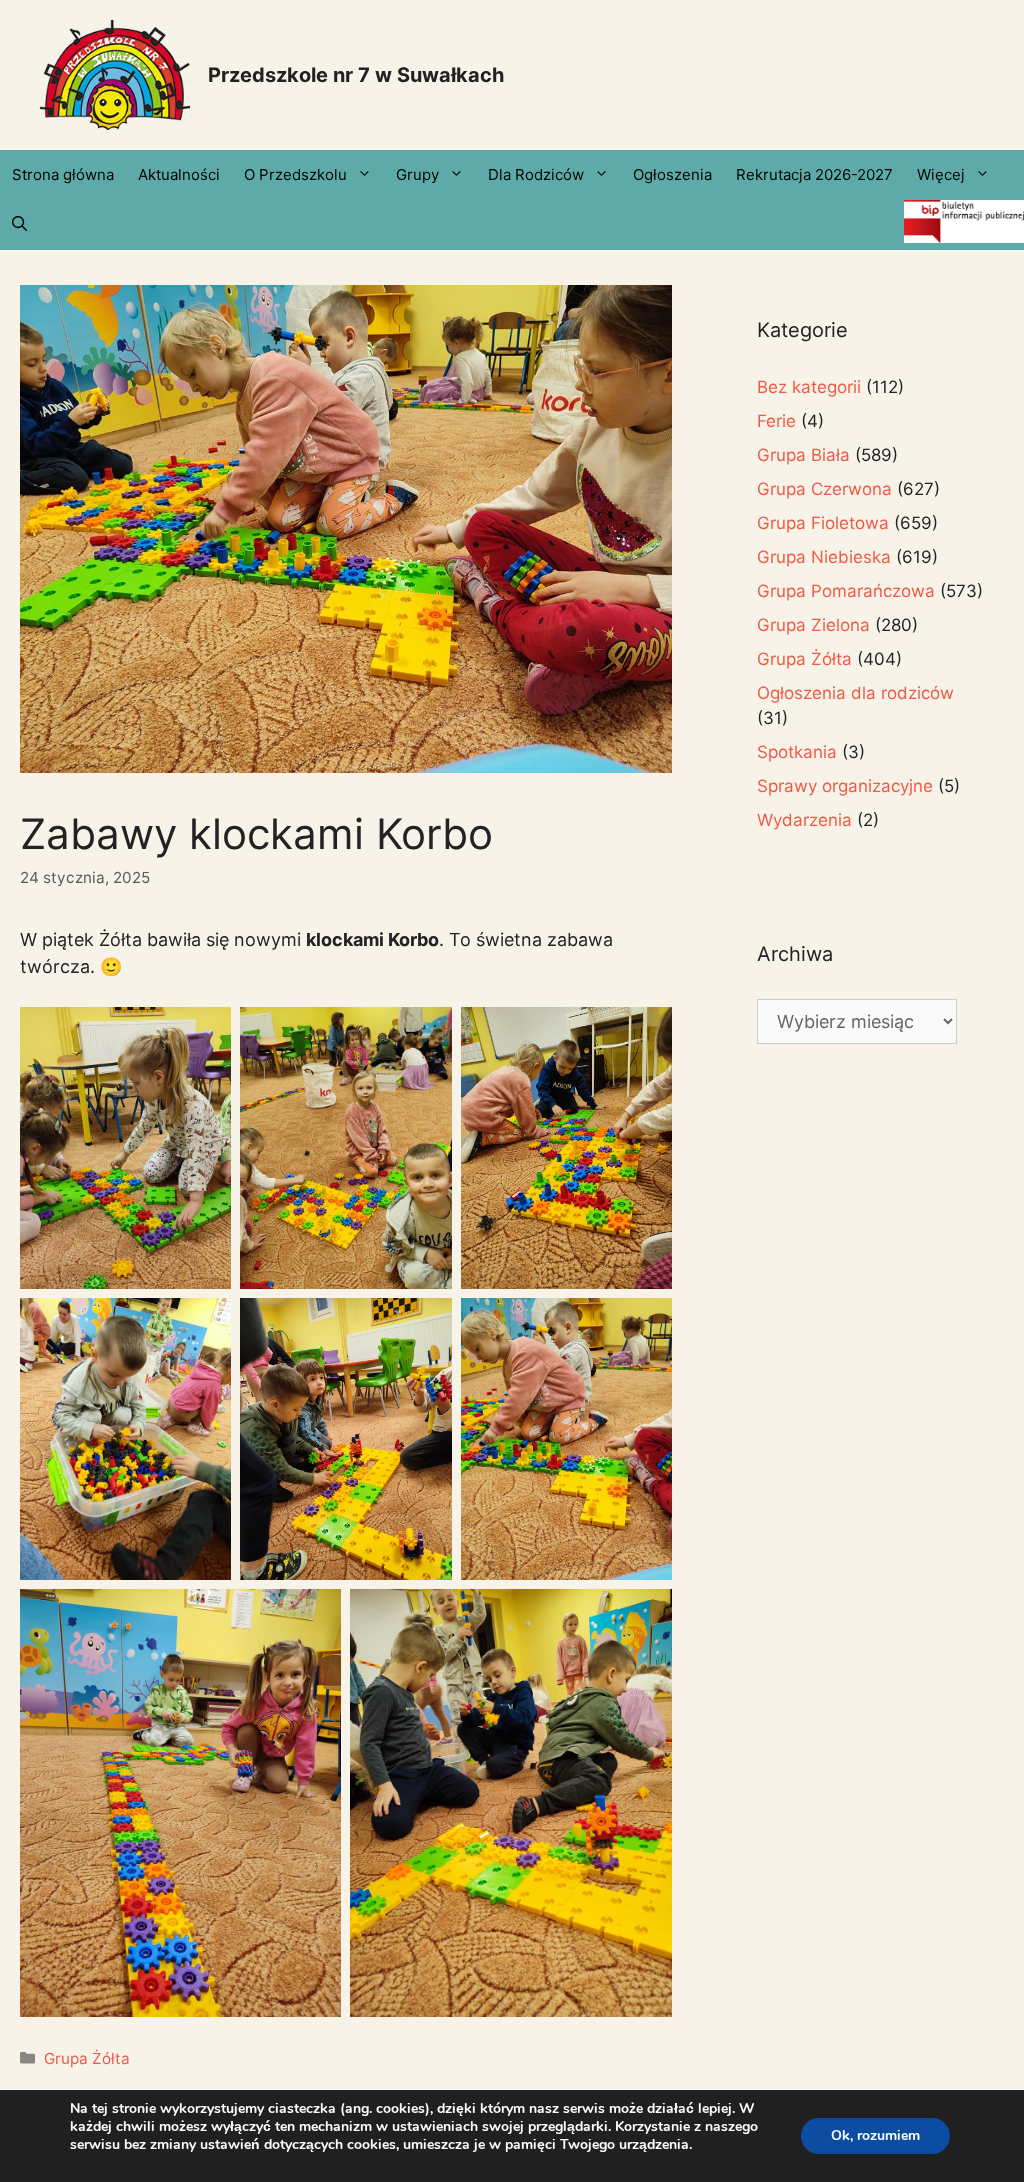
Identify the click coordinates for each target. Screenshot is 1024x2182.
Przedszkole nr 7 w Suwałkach (356, 75)
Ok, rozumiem (875, 2135)
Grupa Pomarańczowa (846, 591)
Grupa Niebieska (824, 557)
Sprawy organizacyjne (845, 786)
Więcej (941, 174)
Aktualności (179, 174)
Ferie (776, 421)
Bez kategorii (809, 387)
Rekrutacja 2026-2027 (814, 174)
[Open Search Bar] (19, 225)
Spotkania (797, 752)
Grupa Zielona (813, 625)
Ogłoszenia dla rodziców (855, 693)
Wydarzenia (804, 820)
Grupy (417, 174)
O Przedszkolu (295, 174)
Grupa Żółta (87, 2058)
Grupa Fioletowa (823, 523)
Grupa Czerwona (824, 489)
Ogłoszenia (672, 174)
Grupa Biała (803, 455)
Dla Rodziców (536, 174)
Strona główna (63, 174)
